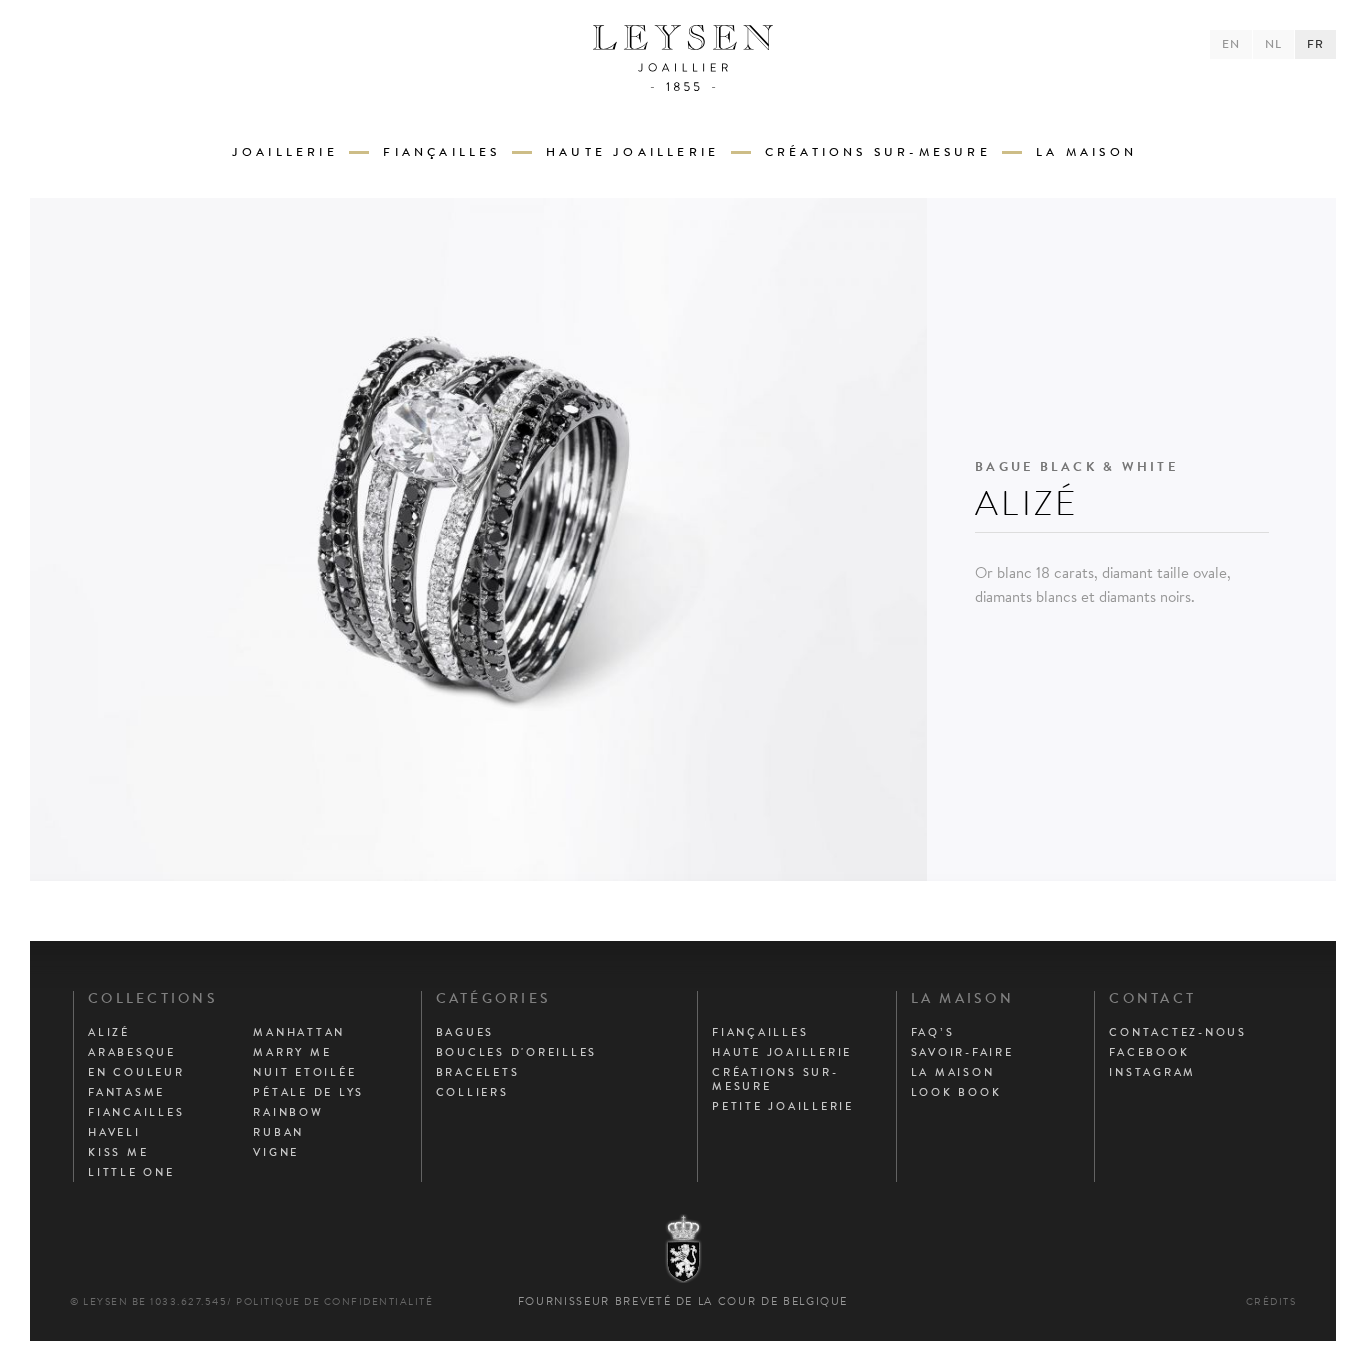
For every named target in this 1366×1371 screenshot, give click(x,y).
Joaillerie (285, 152)
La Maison (1086, 152)
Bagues (465, 1032)
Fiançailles (441, 152)
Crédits (1271, 1301)
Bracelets (478, 1072)
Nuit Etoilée (304, 1072)
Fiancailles (136, 1112)
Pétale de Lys (308, 1092)
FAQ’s (933, 1032)
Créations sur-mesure (878, 152)
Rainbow (288, 1112)
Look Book (956, 1092)
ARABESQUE (132, 1052)
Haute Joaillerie (632, 152)
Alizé (109, 1032)
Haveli (114, 1132)
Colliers (472, 1092)
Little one (131, 1172)
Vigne (276, 1152)
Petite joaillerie (783, 1106)
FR (1315, 44)
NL (1273, 44)
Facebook (1149, 1052)
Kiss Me (118, 1152)
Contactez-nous (1178, 1032)
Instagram (1152, 1072)
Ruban (278, 1132)
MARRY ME (292, 1052)
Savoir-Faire (962, 1052)
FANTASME (126, 1092)
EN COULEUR (136, 1072)
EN (1231, 44)
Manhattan (299, 1032)
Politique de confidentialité (334, 1301)
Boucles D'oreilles (517, 1052)
